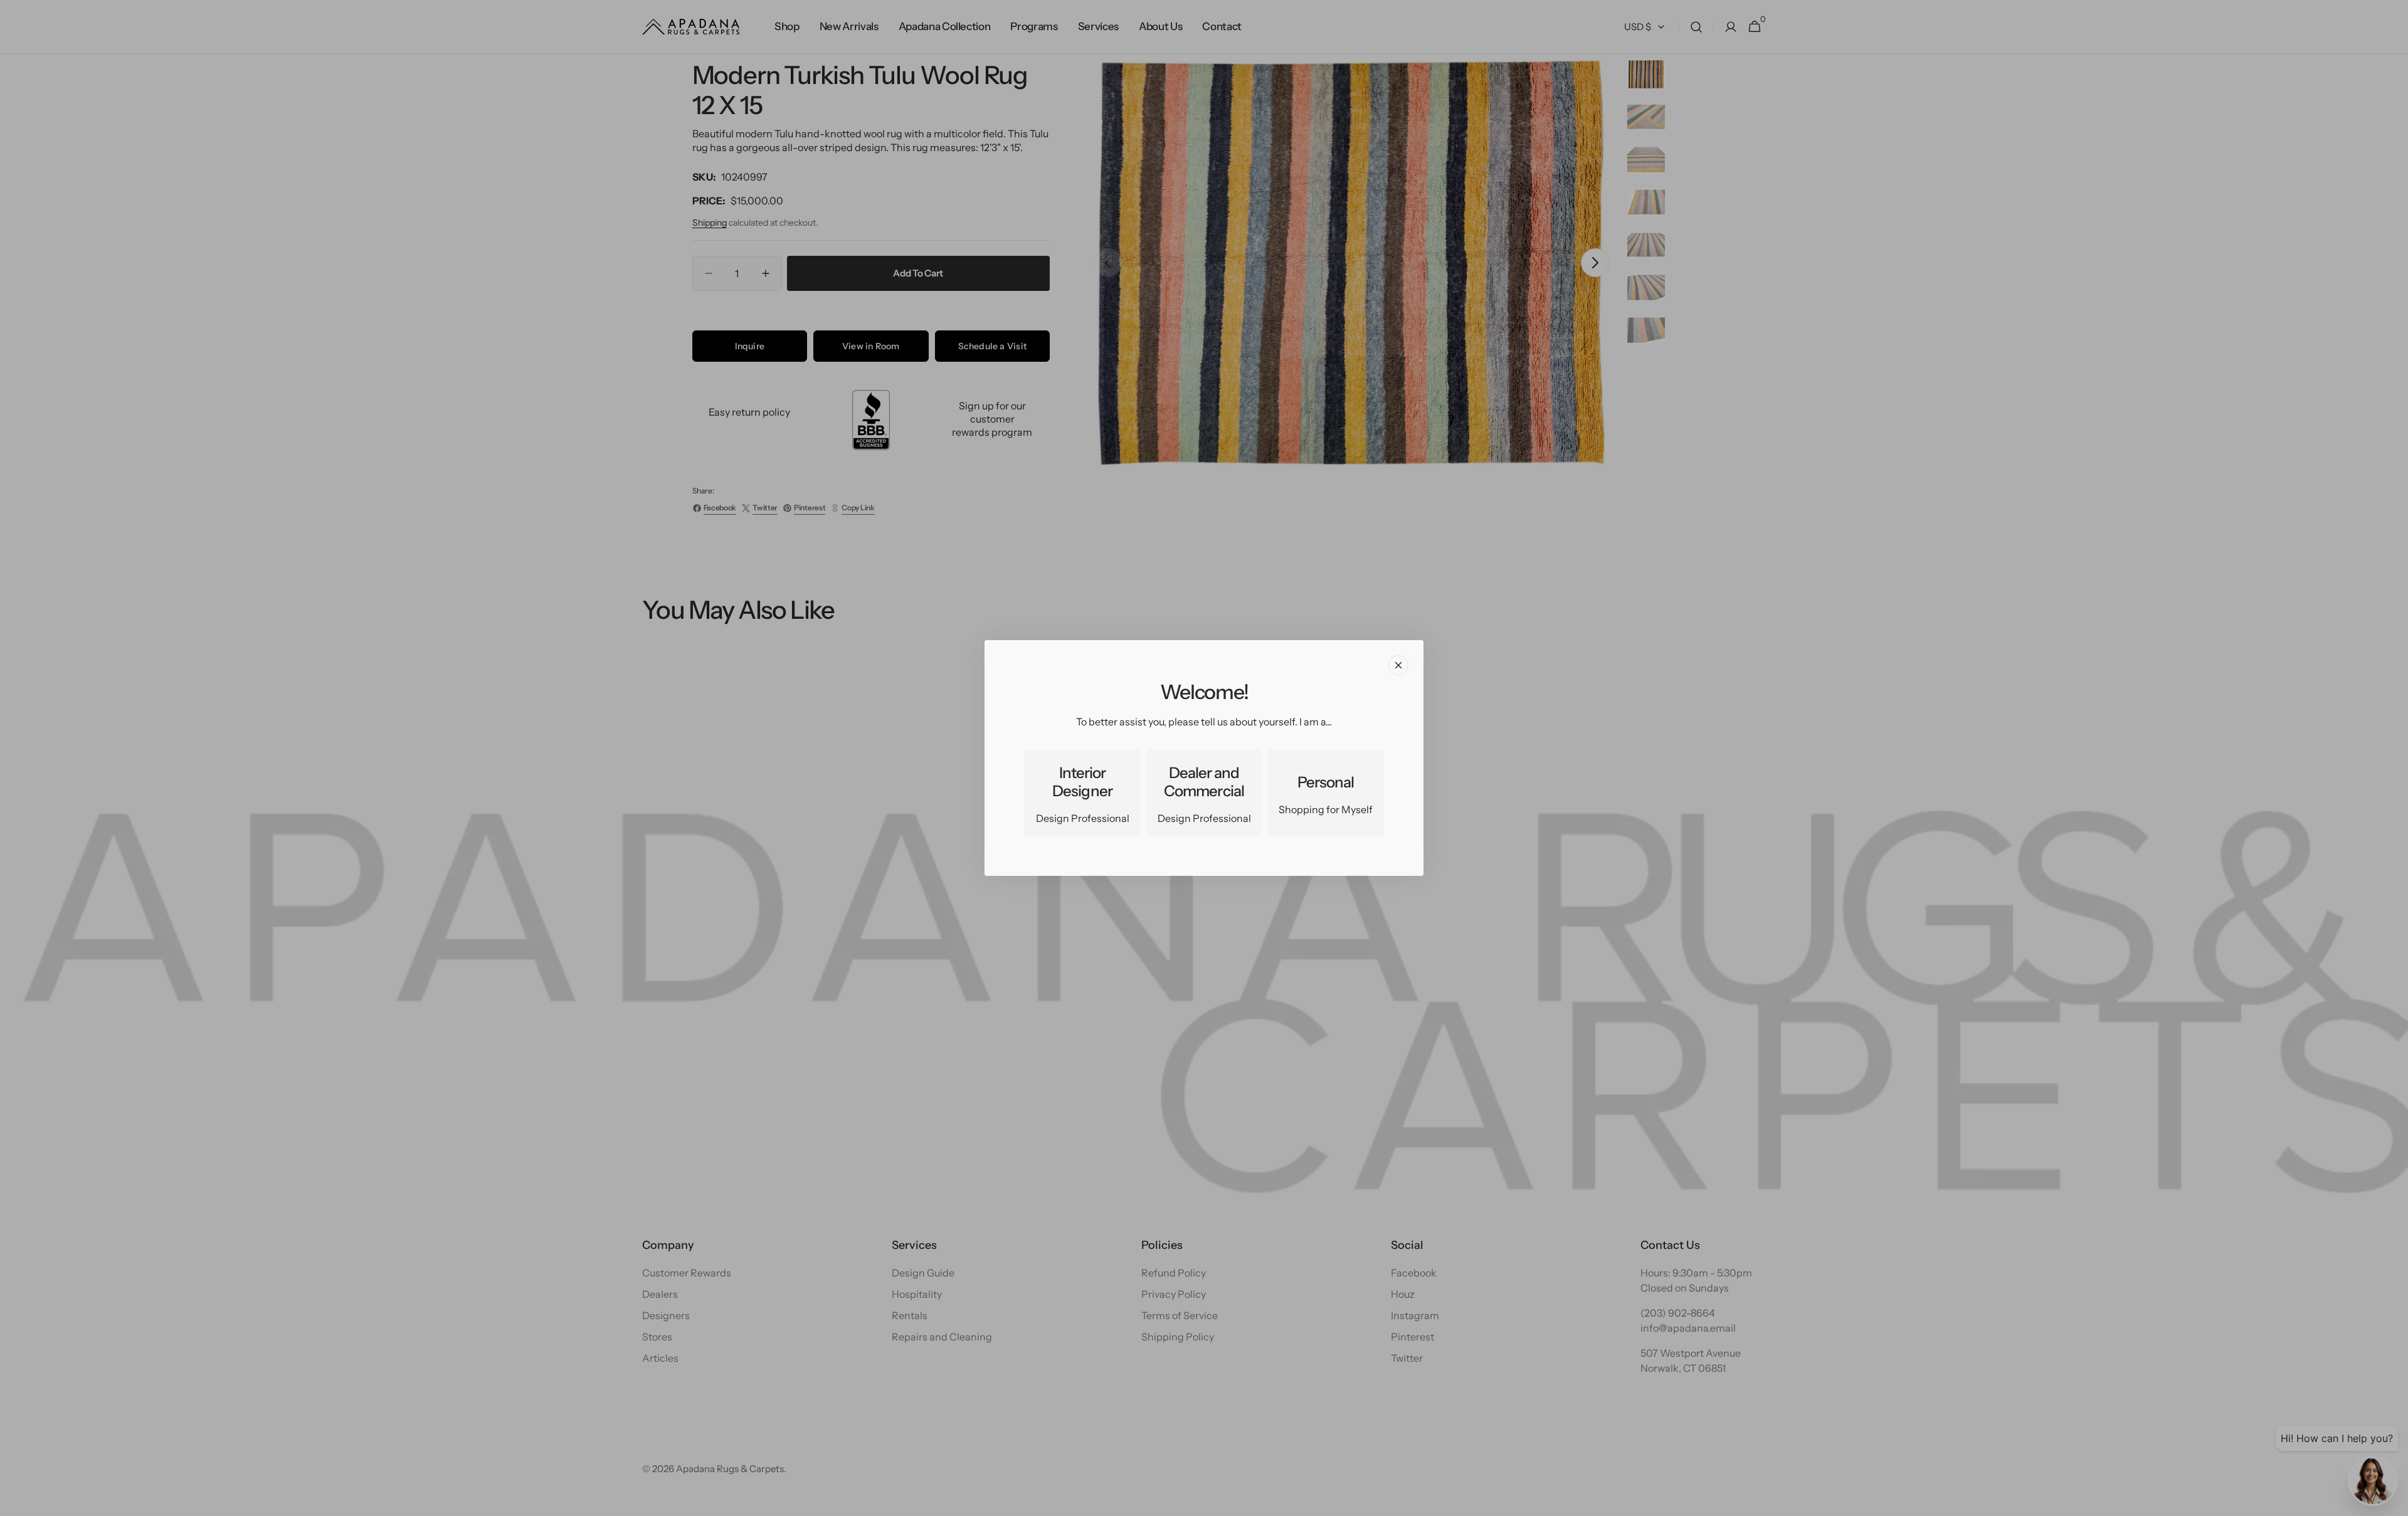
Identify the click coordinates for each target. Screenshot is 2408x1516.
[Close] (1398, 665)
